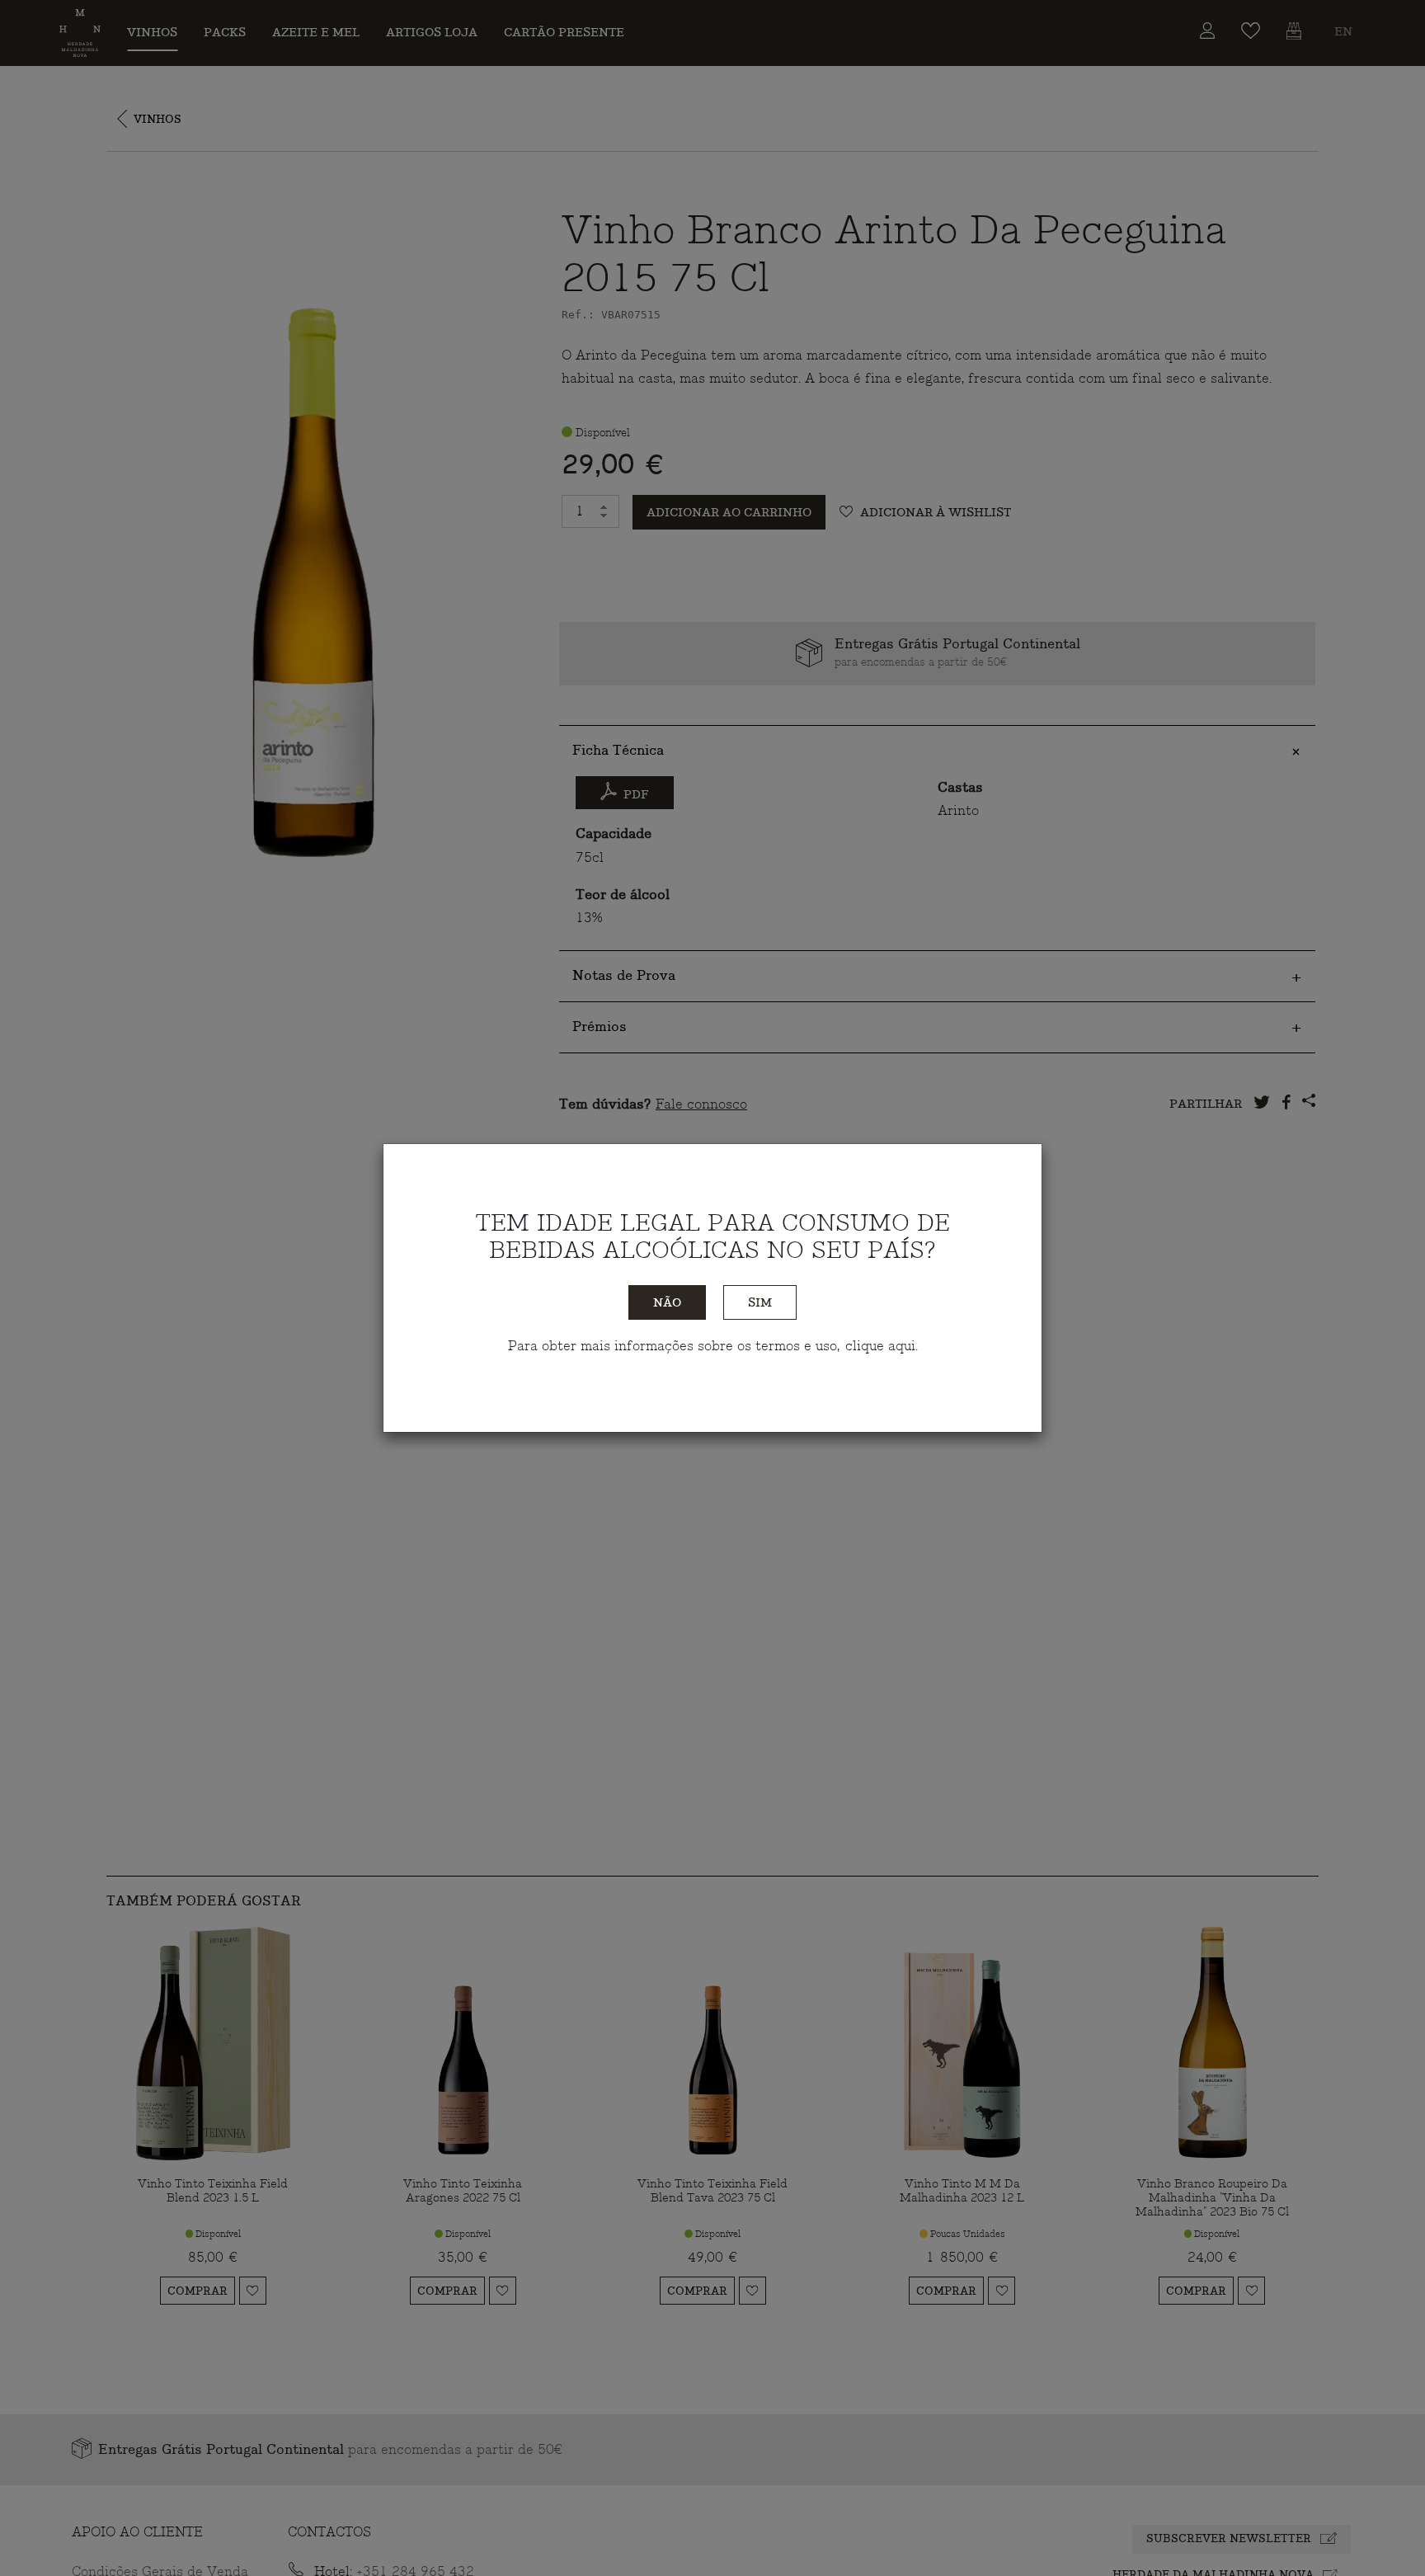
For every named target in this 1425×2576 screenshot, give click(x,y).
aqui (902, 1346)
